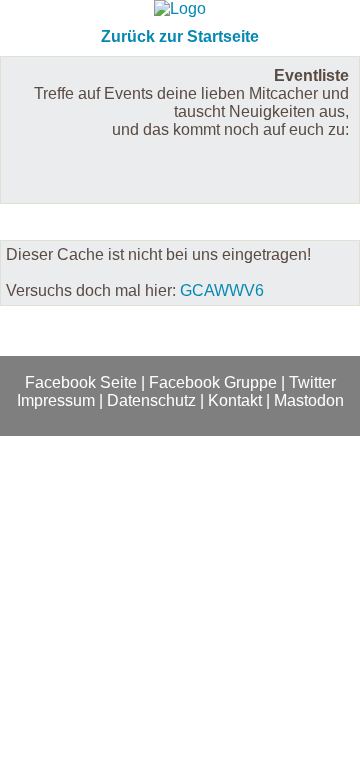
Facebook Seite (81, 382)
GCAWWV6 (222, 290)
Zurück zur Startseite (180, 36)
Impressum (56, 400)
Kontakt (235, 400)
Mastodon (309, 400)
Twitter (312, 382)
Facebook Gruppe (213, 382)
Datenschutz (151, 400)
